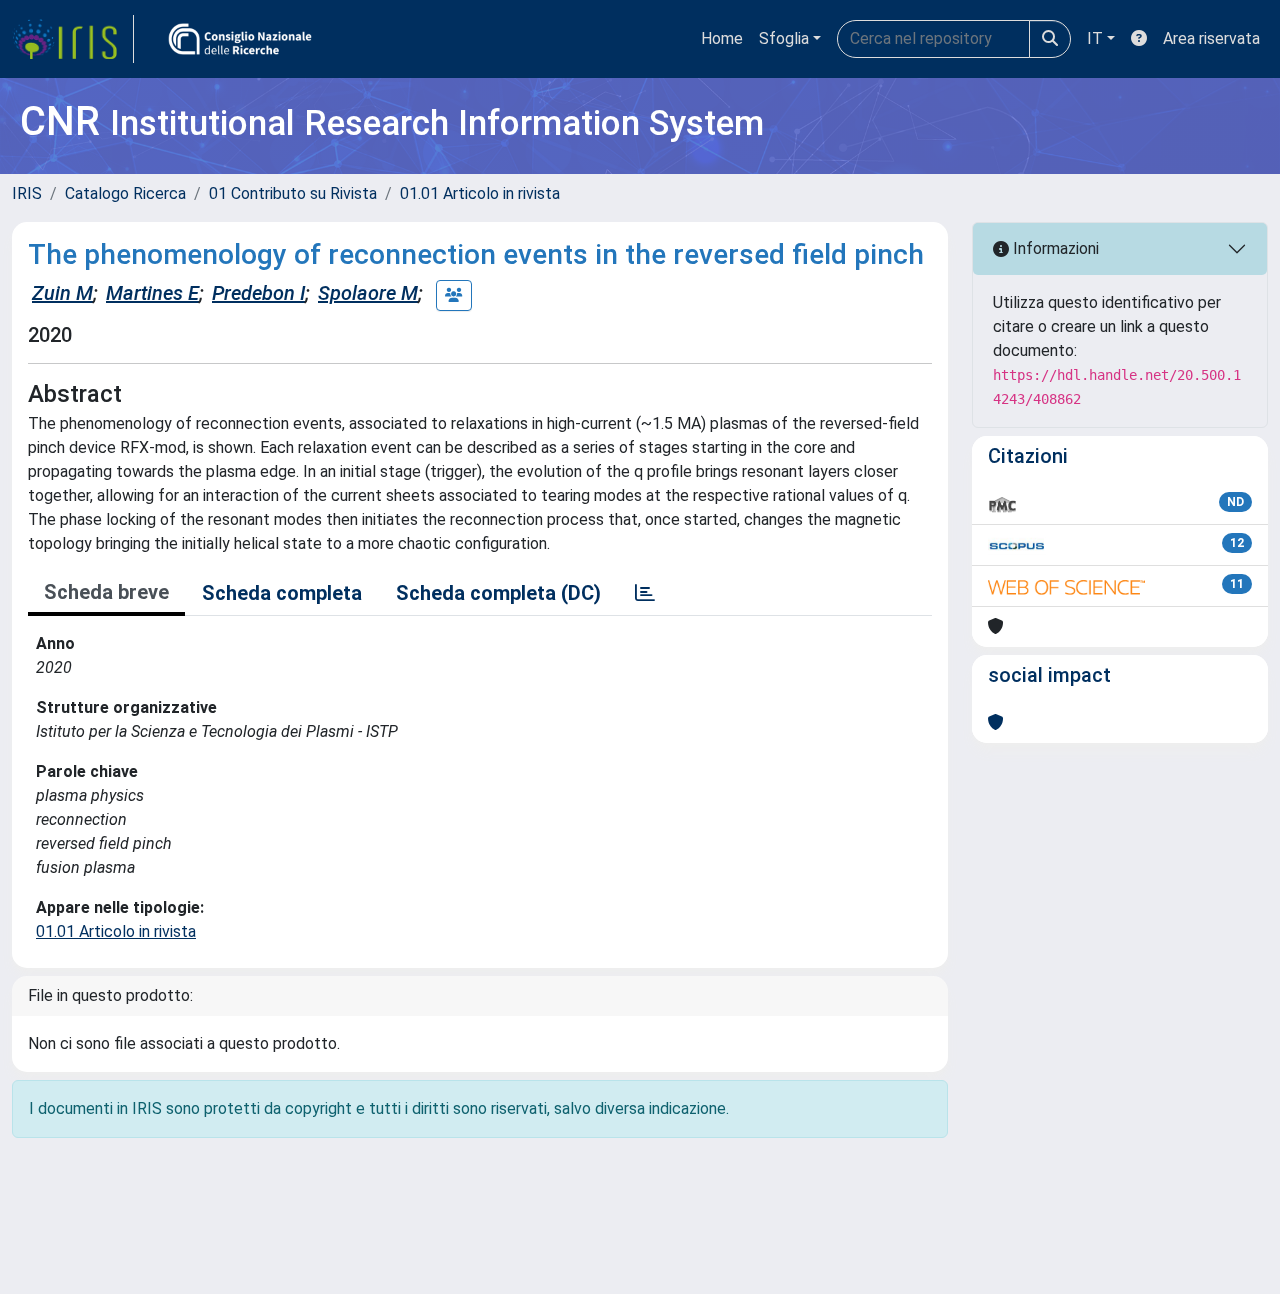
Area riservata (1211, 38)
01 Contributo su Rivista (293, 193)
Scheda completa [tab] (282, 593)
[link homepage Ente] (240, 39)
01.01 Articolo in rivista (480, 193)
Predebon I (258, 293)
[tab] (645, 593)
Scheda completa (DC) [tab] (498, 593)
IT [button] (1095, 38)
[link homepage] (73, 39)
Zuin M (62, 293)
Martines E (152, 293)
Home (722, 38)
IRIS (27, 193)
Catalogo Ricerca (125, 193)
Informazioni (1054, 248)
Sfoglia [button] (784, 38)
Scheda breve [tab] (106, 592)
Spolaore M (368, 293)
